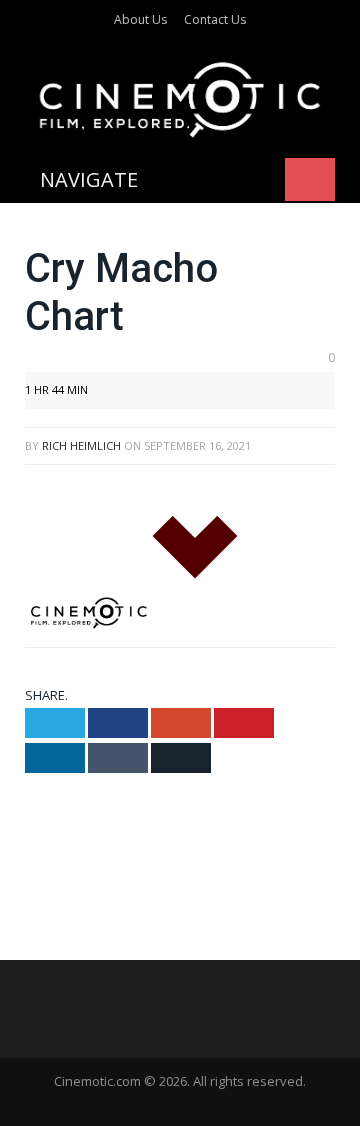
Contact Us (215, 19)
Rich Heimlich (81, 445)
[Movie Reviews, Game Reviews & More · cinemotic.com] (180, 96)
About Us (140, 19)
